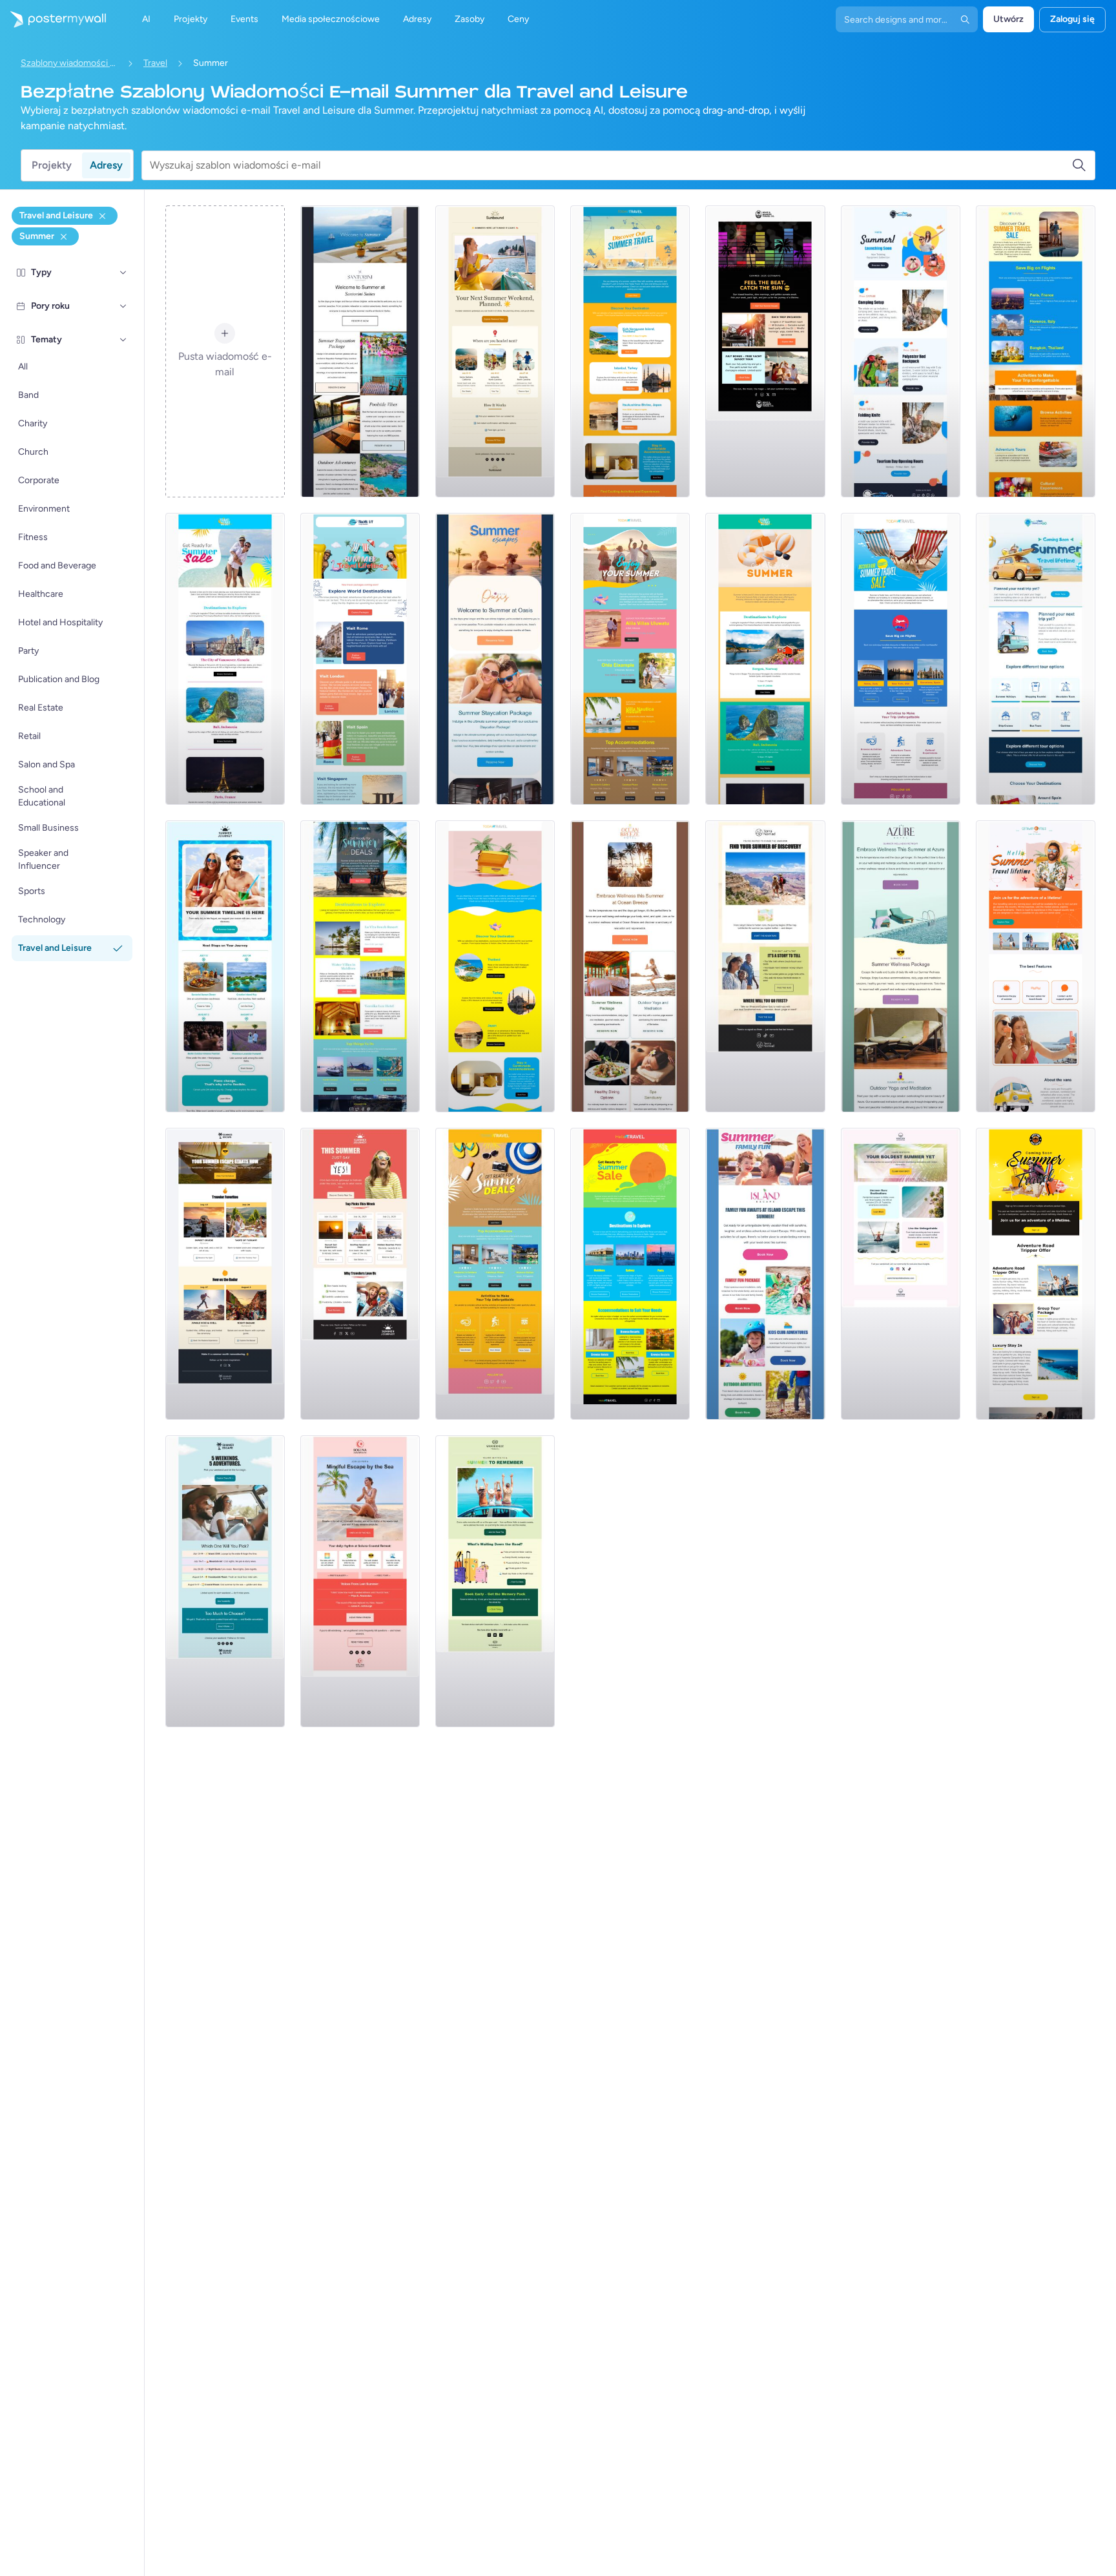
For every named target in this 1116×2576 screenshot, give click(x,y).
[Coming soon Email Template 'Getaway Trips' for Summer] (1036, 659)
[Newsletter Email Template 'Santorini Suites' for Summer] (360, 351)
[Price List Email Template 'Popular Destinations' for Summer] (765, 659)
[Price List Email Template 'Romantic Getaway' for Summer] (630, 659)
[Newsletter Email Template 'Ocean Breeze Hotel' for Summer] (630, 966)
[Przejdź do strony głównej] (53, 19)
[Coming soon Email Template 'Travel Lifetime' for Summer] (1036, 966)
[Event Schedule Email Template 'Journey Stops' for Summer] (225, 966)
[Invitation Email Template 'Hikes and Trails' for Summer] (765, 966)
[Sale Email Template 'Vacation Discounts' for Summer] (495, 966)
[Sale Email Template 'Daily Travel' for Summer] (1036, 351)
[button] (123, 273)
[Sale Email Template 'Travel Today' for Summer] (901, 659)
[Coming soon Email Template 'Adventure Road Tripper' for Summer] (1036, 1274)
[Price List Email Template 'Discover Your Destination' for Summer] (630, 351)
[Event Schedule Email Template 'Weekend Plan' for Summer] (495, 351)
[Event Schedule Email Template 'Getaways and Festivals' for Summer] (360, 1274)
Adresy (106, 165)
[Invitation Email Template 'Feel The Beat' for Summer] (765, 351)
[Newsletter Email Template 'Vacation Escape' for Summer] (495, 659)
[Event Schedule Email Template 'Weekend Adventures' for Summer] (225, 1581)
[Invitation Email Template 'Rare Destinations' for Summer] (901, 1274)
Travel (155, 63)
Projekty (52, 165)
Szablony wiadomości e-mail (69, 63)
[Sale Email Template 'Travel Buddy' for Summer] (225, 659)
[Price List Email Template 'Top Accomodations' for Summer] (495, 1274)
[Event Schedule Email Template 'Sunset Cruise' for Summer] (225, 1274)
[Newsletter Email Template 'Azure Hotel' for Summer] (901, 966)
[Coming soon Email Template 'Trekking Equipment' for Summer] (901, 351)
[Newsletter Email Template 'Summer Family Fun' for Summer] (765, 1274)
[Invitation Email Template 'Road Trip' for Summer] (495, 1581)
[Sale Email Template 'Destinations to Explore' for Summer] (630, 1274)
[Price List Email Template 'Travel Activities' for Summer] (360, 966)
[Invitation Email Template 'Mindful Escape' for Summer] (360, 1581)
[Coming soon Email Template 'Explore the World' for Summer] (360, 659)
